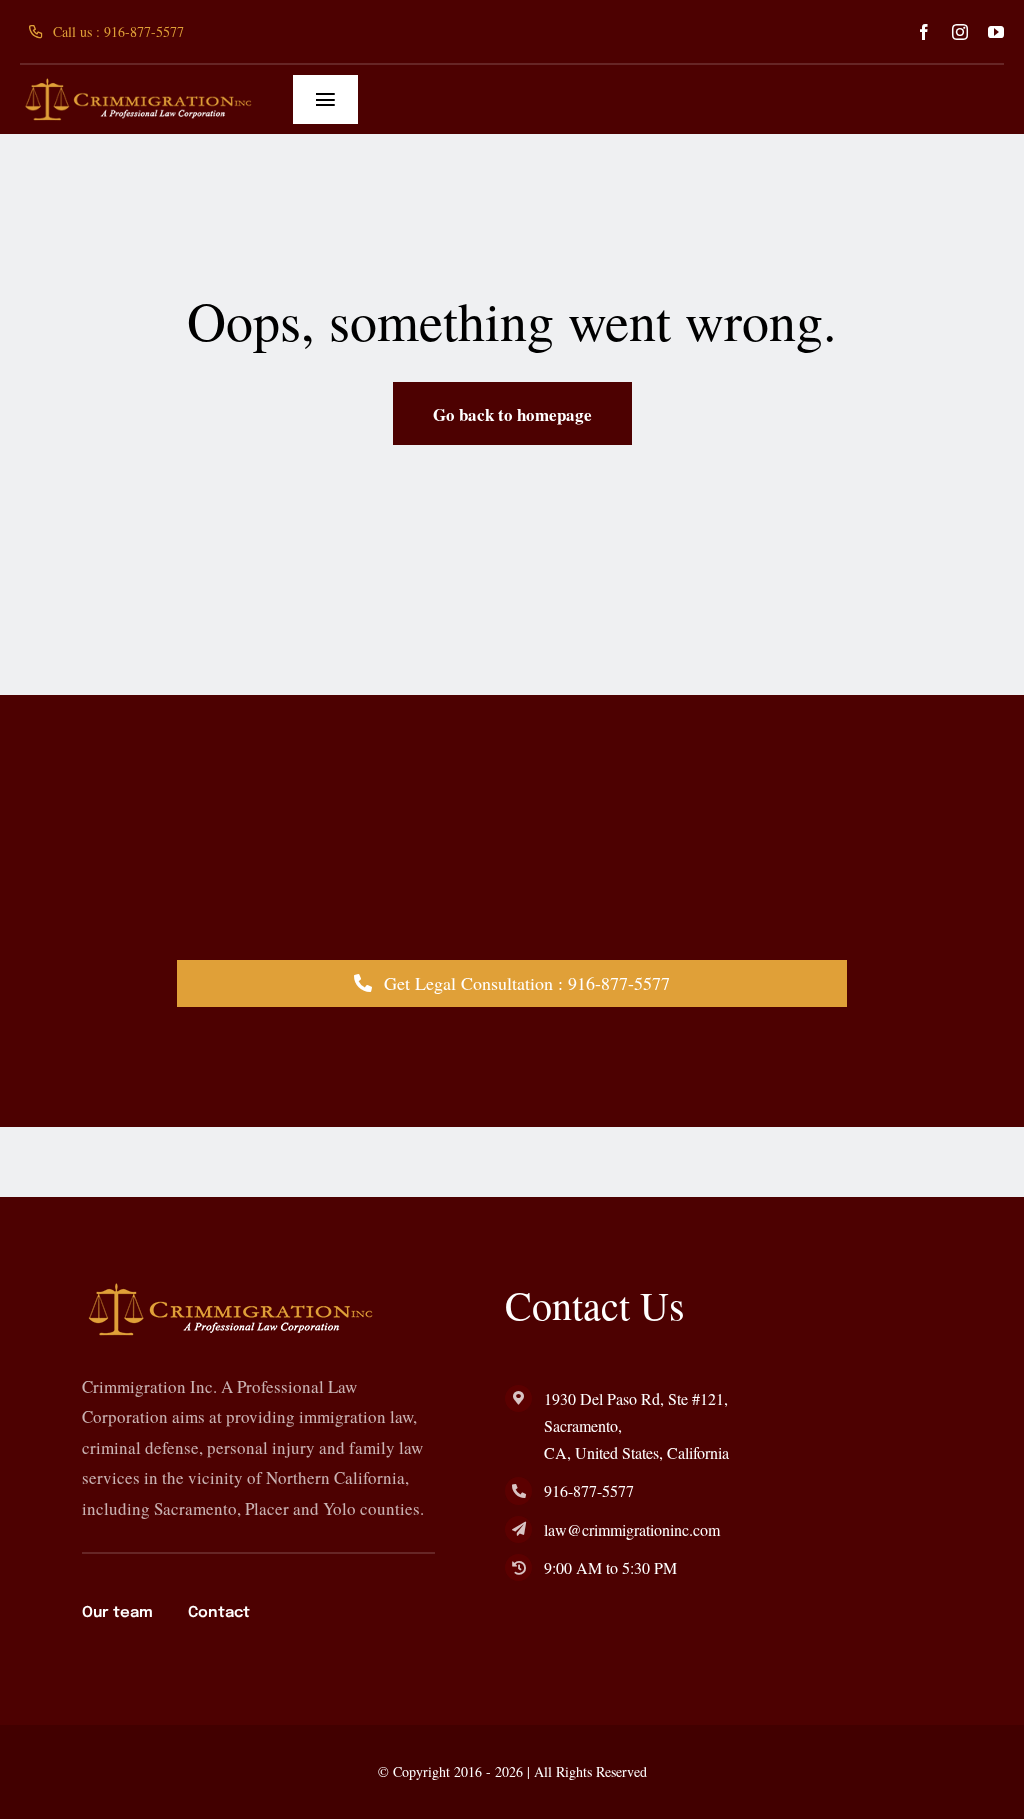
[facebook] (924, 32)
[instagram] (960, 32)
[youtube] (996, 32)
